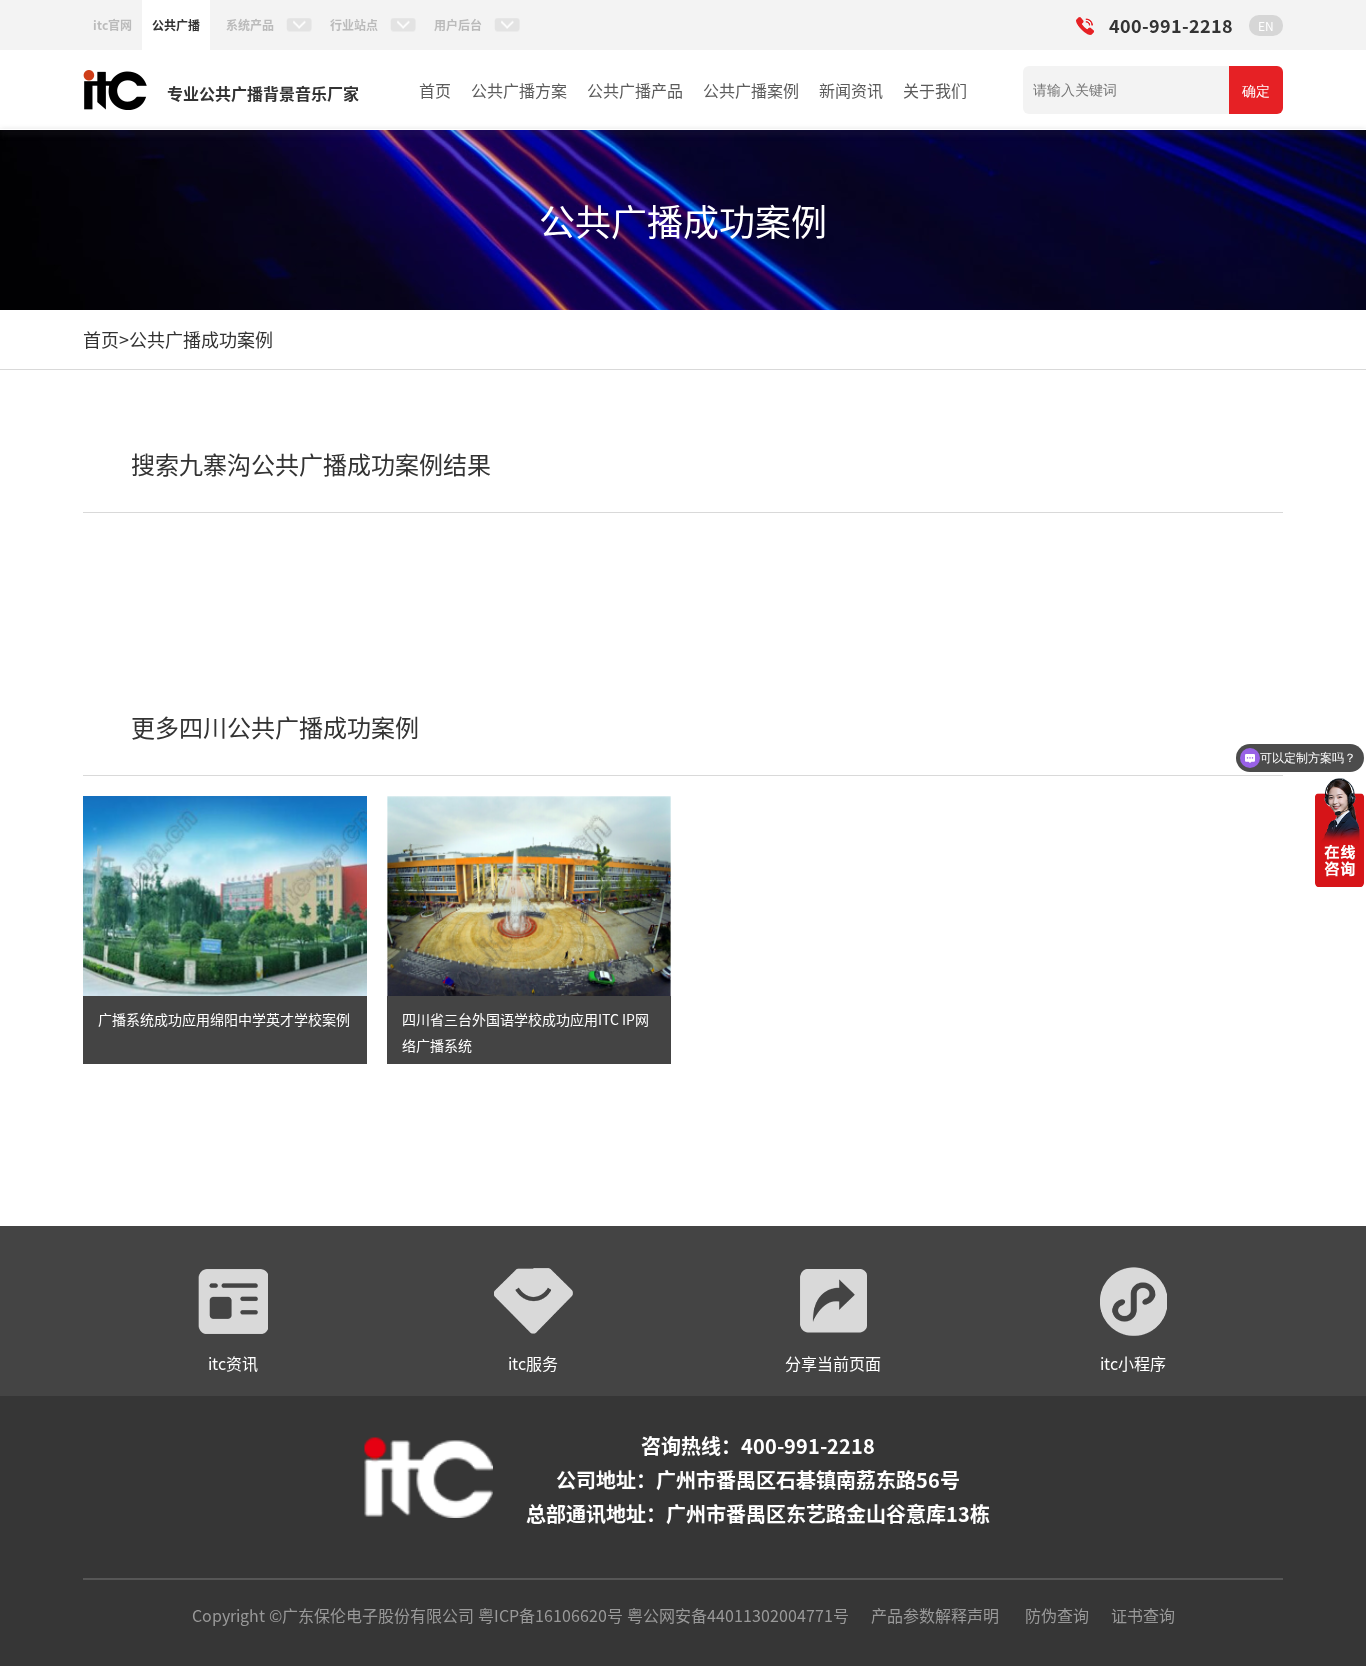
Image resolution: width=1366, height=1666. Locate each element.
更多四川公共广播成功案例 (275, 726)
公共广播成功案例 (201, 339)
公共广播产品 (635, 90)
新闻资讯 (851, 90)
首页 (435, 90)
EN (1266, 25)
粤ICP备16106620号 (548, 1615)
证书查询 (1143, 1615)
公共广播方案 (519, 90)
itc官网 (112, 24)
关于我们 (935, 90)
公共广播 (176, 24)
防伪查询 (1057, 1615)
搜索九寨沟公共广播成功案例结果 (311, 463)
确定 (1256, 91)
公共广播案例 (751, 90)
